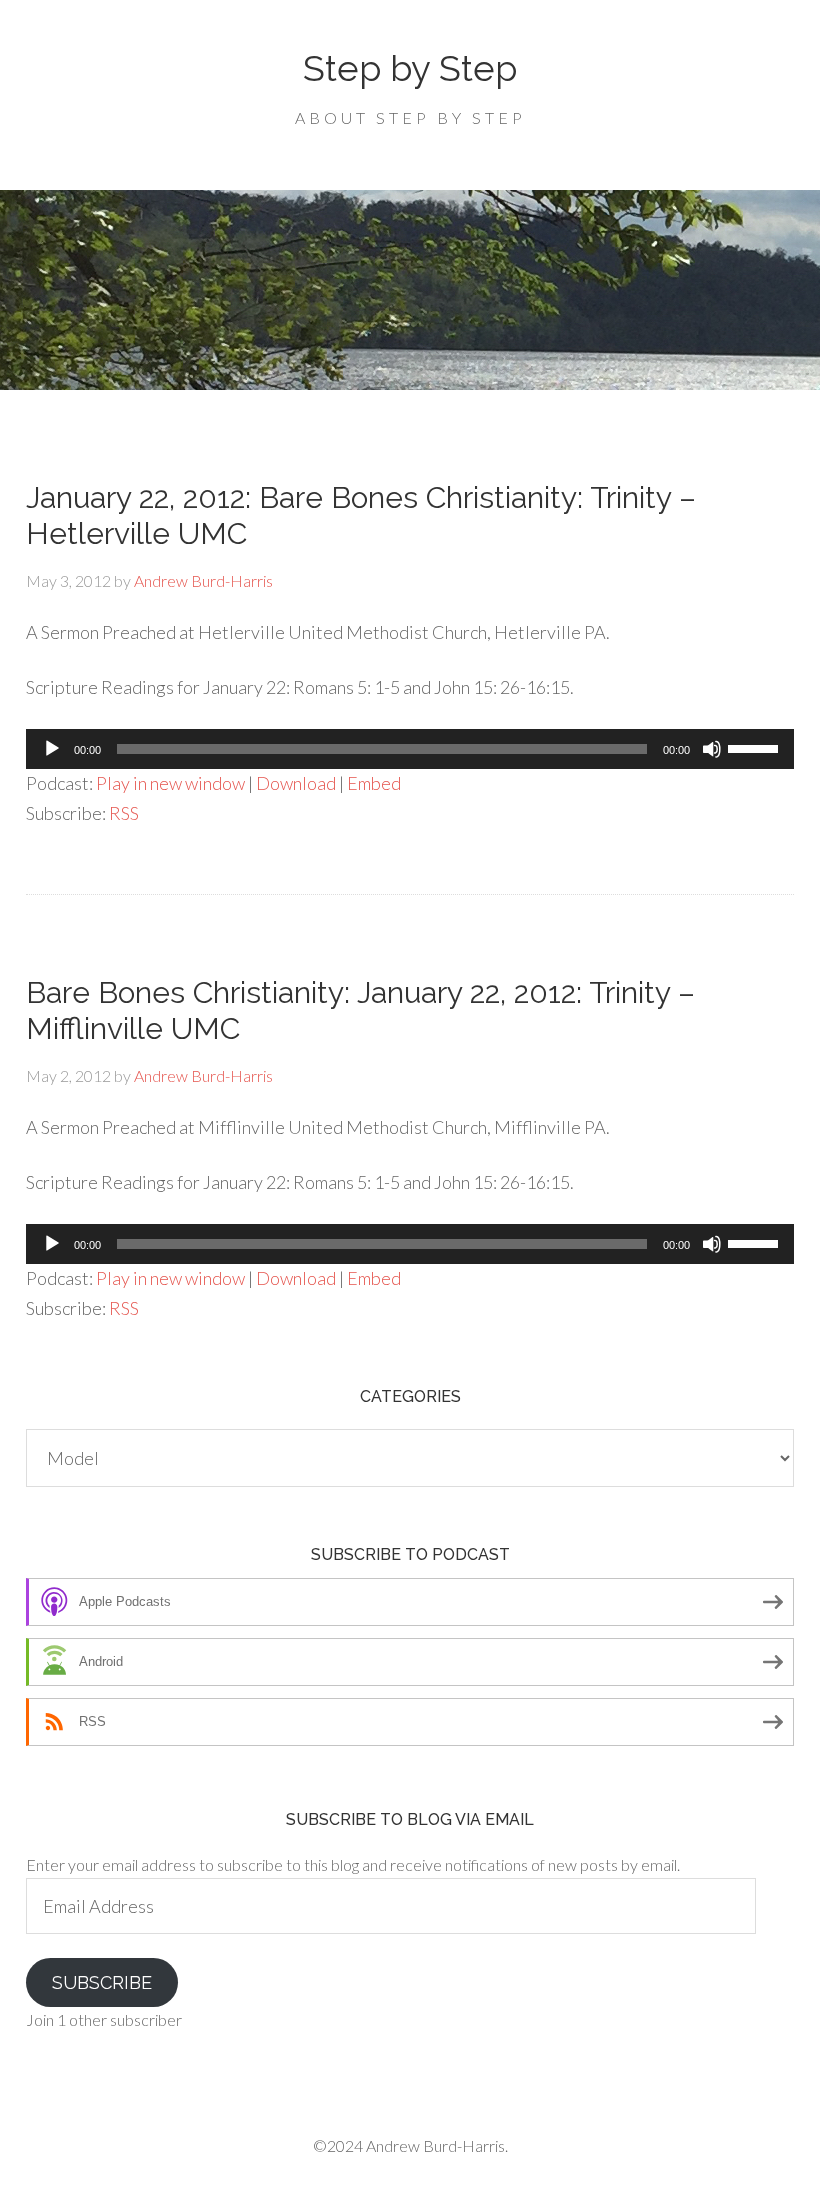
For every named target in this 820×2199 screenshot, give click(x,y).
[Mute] (712, 749)
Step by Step (410, 68)
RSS (124, 813)
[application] (410, 749)
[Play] (52, 749)
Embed (374, 783)
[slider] (756, 747)
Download (296, 783)
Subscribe (102, 1982)
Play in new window (170, 783)
